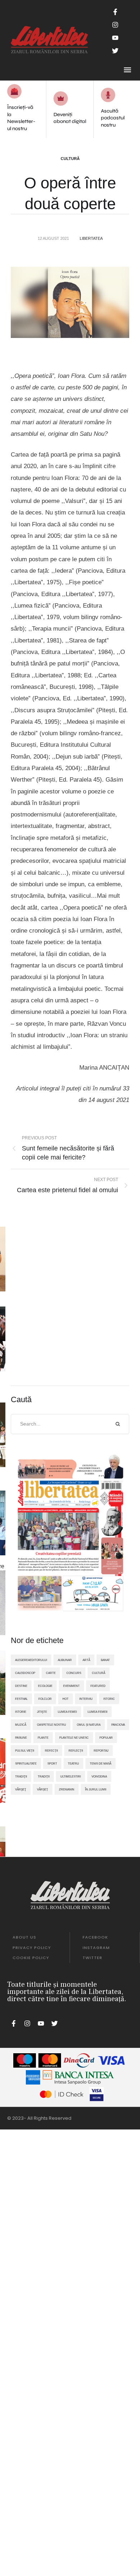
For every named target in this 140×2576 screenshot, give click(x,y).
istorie (21, 1712)
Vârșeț (43, 1789)
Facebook (95, 1937)
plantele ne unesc (74, 1738)
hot (66, 1699)
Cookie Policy (31, 1958)
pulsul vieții (25, 1751)
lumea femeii (97, 1712)
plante (43, 1738)
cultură (99, 1673)
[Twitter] (115, 51)
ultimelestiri (71, 1776)
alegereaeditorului (31, 1660)
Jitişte (42, 1712)
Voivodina (99, 1776)
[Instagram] (115, 25)
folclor (45, 1699)
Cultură (70, 159)
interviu (86, 1699)
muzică (21, 1725)
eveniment (71, 1686)
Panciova (118, 1725)
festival (21, 1699)
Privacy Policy (32, 1948)
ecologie (45, 1686)
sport (52, 1763)
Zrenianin (67, 1789)
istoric (109, 1699)
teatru (73, 1763)
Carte (51, 1673)
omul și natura (89, 1725)
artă (86, 1660)
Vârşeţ (21, 1789)
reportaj (101, 1751)
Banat (105, 1660)
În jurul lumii (96, 1789)
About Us (24, 1937)
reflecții (76, 1751)
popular (106, 1738)
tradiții (44, 1776)
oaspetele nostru (52, 1725)
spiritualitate (26, 1763)
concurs (74, 1673)
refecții (51, 1751)
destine (21, 1686)
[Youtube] (115, 38)
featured (98, 1686)
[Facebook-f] (115, 12)
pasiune (21, 1738)
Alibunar (65, 1660)
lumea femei (67, 1712)
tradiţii (21, 1776)
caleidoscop (25, 1673)
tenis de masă (101, 1763)
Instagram (96, 1948)
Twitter (92, 1958)
